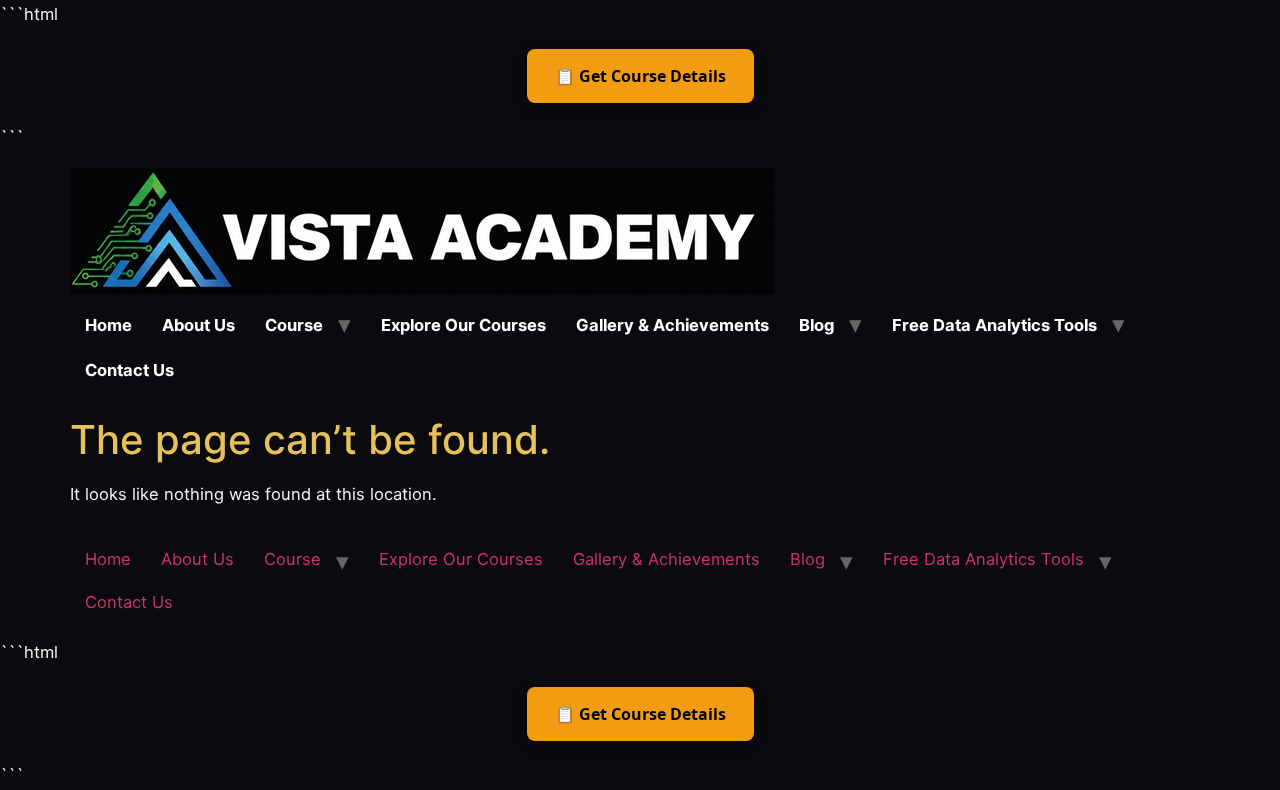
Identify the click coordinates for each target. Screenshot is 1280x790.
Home (108, 325)
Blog (816, 325)
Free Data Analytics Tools (994, 325)
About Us (198, 325)
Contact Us (129, 370)
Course (294, 325)
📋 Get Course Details (640, 76)
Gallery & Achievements (672, 325)
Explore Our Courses (463, 325)
